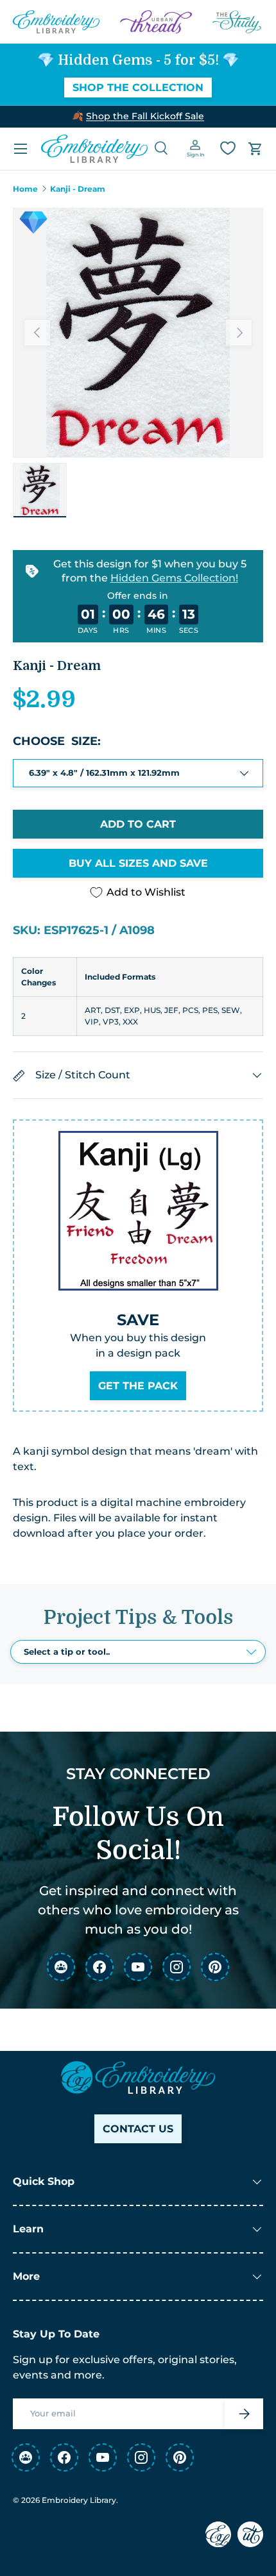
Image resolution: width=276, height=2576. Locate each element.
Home (25, 189)
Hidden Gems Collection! (174, 577)
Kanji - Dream (78, 189)
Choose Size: (57, 741)
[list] (138, 333)
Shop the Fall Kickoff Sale (145, 116)
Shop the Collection (138, 88)
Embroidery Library (79, 2500)
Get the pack (138, 1386)
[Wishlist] (228, 148)
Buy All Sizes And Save (138, 863)
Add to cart (138, 824)
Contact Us (138, 2129)
